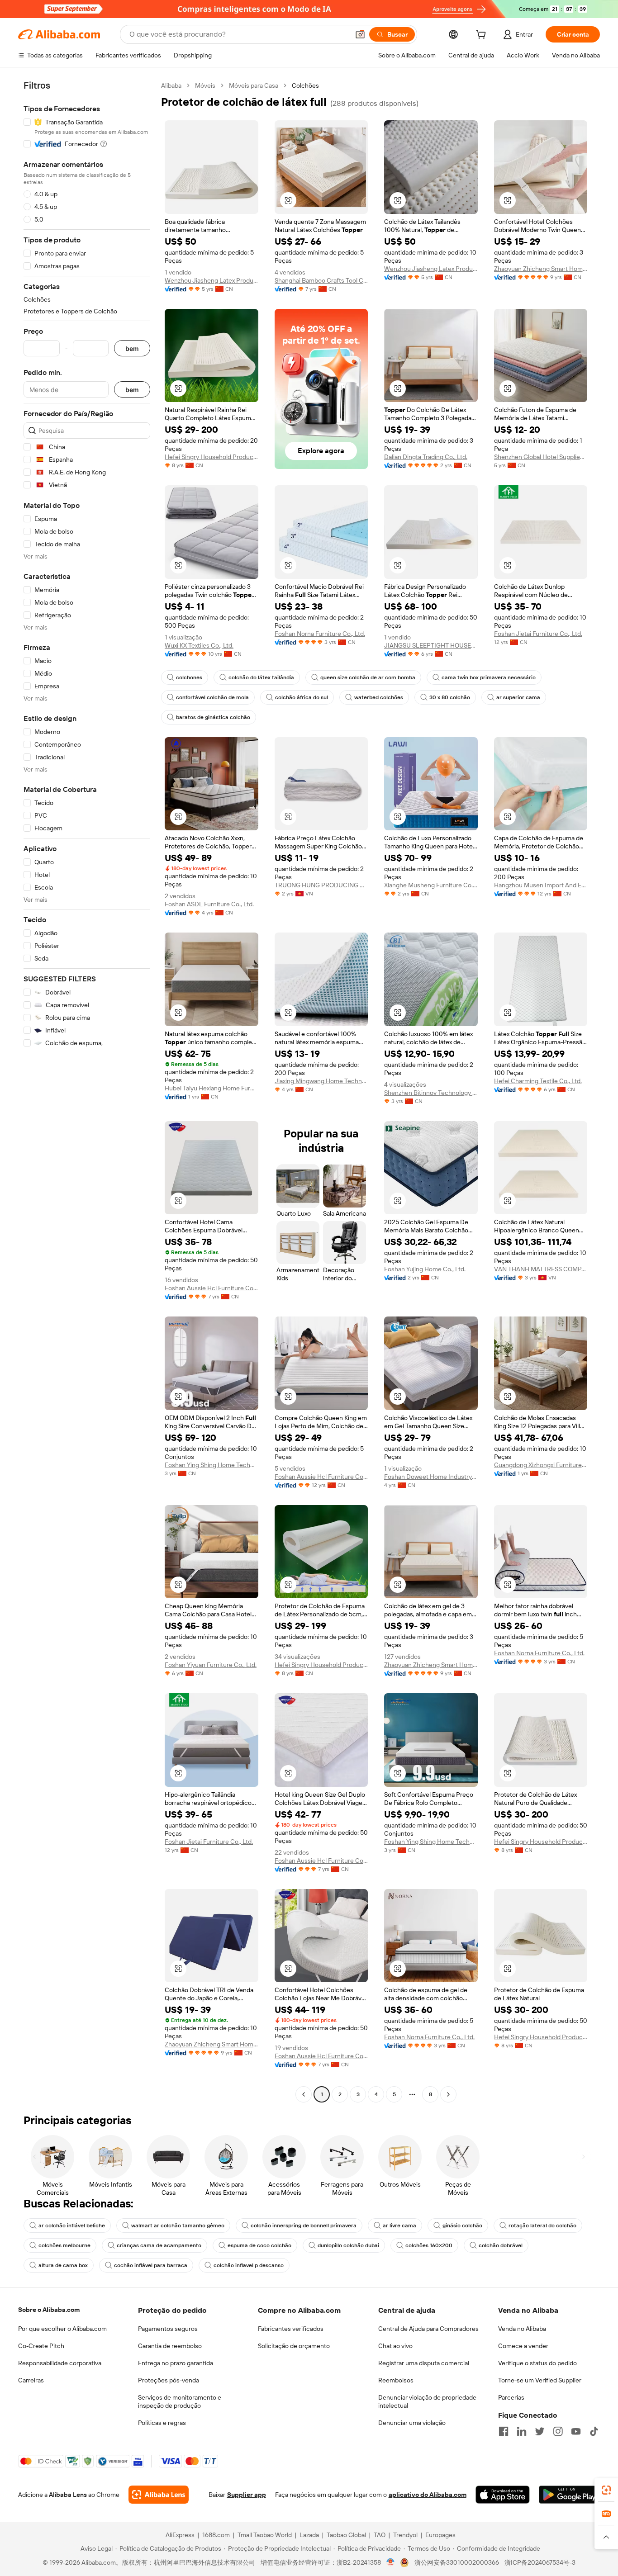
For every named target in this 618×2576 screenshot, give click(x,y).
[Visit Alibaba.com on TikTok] (594, 2431)
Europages (440, 2535)
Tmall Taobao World (265, 2535)
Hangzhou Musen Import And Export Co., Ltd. (541, 885)
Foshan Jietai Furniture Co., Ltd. (538, 634)
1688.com (216, 2535)
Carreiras (31, 2380)
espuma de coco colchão (259, 2245)
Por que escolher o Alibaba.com (62, 2329)
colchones (189, 677)
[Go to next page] (448, 2094)
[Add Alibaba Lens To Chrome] (159, 2495)
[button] (360, 34)
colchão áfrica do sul (302, 697)
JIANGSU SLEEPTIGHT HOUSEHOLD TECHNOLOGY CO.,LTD (431, 645)
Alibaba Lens (68, 2495)
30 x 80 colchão (450, 697)
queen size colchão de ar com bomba (368, 677)
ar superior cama (518, 697)
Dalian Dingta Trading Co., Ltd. (426, 457)
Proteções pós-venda (169, 2380)
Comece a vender (523, 2346)
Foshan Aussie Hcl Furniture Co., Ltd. (212, 1288)
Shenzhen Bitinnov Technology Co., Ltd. (431, 1093)
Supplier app (247, 2495)
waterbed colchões (379, 697)
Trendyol (405, 2535)
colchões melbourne (64, 2245)
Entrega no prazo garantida (176, 2363)
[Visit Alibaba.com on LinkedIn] (522, 2431)
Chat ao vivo (395, 2346)
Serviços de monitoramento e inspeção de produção (180, 2401)
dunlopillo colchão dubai (348, 2245)
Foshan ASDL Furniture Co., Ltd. (209, 904)
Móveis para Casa (254, 85)
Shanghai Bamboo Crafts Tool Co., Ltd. (321, 280)
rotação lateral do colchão (542, 2226)
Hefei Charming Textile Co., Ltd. (538, 1081)
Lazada (309, 2535)
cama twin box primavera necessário (489, 677)
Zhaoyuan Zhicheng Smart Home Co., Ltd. (541, 269)
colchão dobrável (501, 2245)
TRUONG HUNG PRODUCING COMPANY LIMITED (321, 885)
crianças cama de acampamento (159, 2245)
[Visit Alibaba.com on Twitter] (540, 2431)
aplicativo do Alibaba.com (428, 2495)
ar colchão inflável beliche (72, 2226)
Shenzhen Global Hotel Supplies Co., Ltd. (541, 457)
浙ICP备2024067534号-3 (540, 2562)
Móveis (205, 85)
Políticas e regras (162, 2423)
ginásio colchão (462, 2226)
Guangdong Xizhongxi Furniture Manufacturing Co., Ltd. (541, 1465)
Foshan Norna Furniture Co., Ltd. (320, 634)
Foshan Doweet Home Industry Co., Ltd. (431, 1477)
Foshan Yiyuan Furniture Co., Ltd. (211, 1665)
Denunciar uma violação (412, 2423)
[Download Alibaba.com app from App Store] (503, 2495)
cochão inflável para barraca (151, 2265)
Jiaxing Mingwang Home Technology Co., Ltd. (321, 1081)
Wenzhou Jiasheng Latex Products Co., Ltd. (212, 280)
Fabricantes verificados (291, 2329)
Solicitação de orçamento (294, 2346)
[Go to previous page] (304, 2094)
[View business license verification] (391, 2562)
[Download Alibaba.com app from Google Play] (569, 2495)
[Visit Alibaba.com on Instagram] (558, 2431)
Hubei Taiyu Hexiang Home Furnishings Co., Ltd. (212, 1088)
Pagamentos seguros (168, 2329)
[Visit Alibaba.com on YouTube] (576, 2431)
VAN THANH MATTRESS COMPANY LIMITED (541, 1269)
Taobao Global (346, 2535)
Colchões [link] (305, 85)
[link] (606, 2490)
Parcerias (511, 2397)
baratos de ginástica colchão (213, 717)
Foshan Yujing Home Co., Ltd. (425, 1269)
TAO (380, 2535)
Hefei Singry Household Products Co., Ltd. (212, 457)
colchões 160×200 (429, 2245)
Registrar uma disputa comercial (424, 2363)
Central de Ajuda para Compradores (428, 2329)
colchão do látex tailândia (261, 677)
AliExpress (180, 2535)
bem (132, 348)
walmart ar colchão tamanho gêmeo (178, 2226)
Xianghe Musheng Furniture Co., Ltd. (431, 885)
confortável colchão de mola (212, 697)
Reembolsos (396, 2380)
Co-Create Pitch (41, 2346)
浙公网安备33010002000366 (457, 2562)
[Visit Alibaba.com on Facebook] (504, 2431)
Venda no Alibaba (522, 2329)
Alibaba (171, 85)
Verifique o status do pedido (537, 2363)
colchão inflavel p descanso (249, 2265)
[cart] (483, 36)
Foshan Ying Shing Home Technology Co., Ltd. (212, 1465)
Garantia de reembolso (170, 2346)
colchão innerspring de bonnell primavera (304, 2226)
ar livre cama (399, 2226)
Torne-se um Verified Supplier (540, 2380)
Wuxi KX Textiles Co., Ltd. (199, 645)
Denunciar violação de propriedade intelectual (427, 2401)
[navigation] (87, 1091)
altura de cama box (63, 2265)
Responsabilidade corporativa (60, 2363)
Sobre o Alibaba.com (49, 2310)
